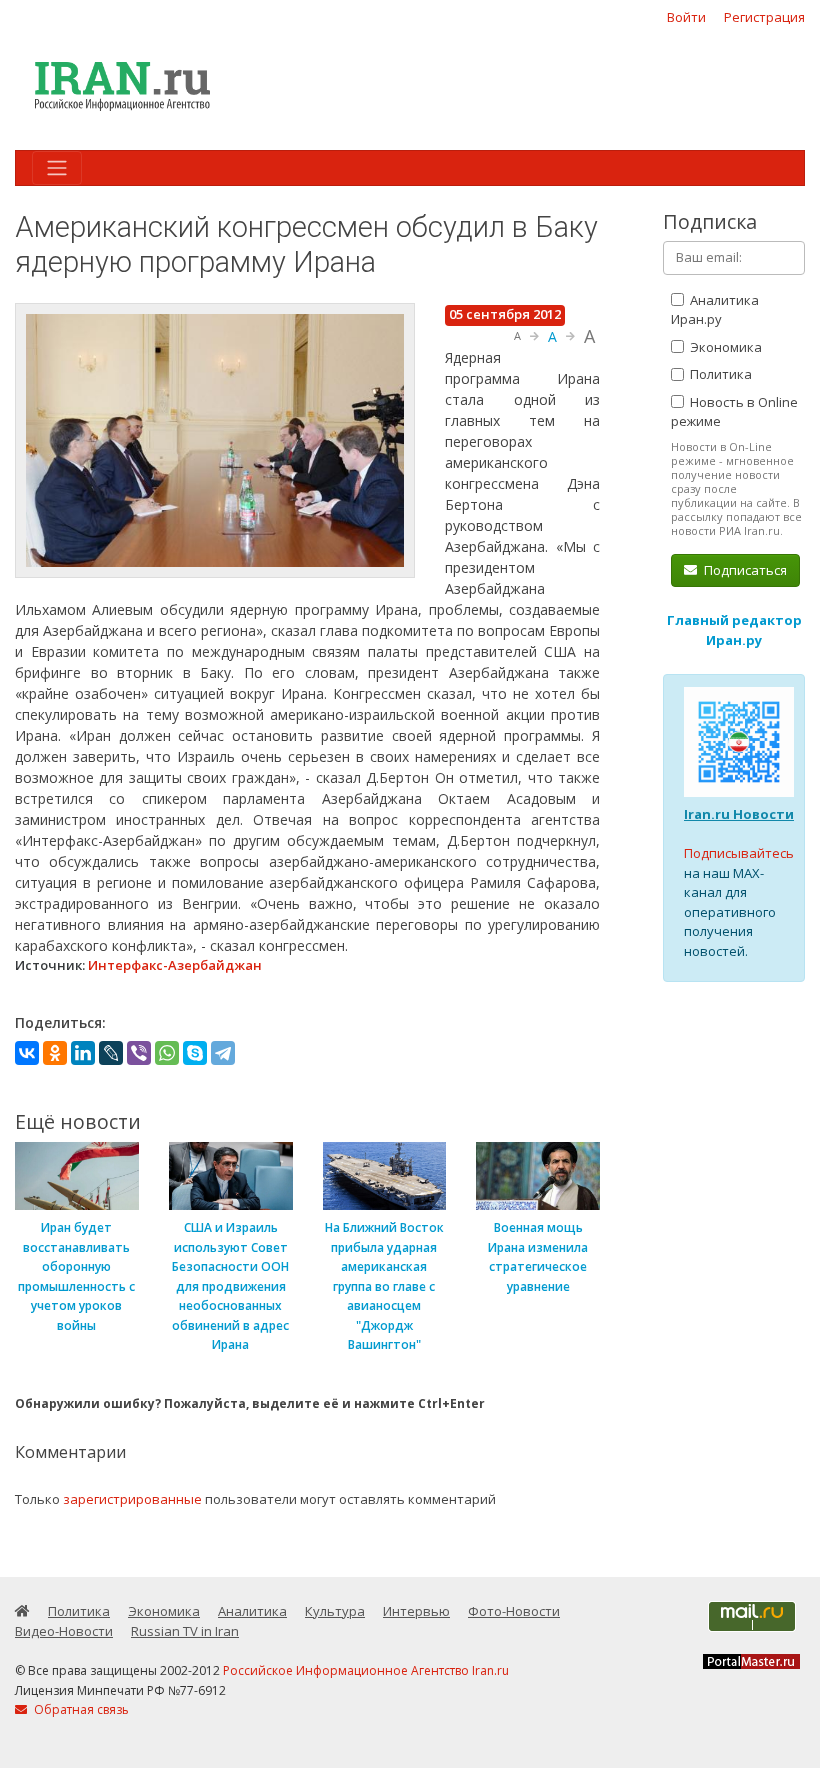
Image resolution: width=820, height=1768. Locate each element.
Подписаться (744, 570)
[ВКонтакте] (27, 1053)
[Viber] (139, 1053)
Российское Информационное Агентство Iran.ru (366, 1670)
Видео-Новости (64, 1631)
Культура (335, 1611)
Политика (719, 374)
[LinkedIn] (83, 1053)
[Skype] (195, 1053)
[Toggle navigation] (57, 168)
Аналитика (252, 1611)
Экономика (724, 347)
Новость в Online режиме (734, 412)
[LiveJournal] (111, 1053)
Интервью (416, 1611)
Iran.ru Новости (739, 814)
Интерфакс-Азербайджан (175, 965)
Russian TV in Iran (185, 1631)
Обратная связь (80, 1709)
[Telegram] (223, 1053)
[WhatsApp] (167, 1053)
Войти (686, 17)
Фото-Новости (514, 1611)
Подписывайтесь (739, 853)
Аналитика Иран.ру (715, 310)
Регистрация (764, 17)
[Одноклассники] (55, 1053)
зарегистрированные (132, 1499)
